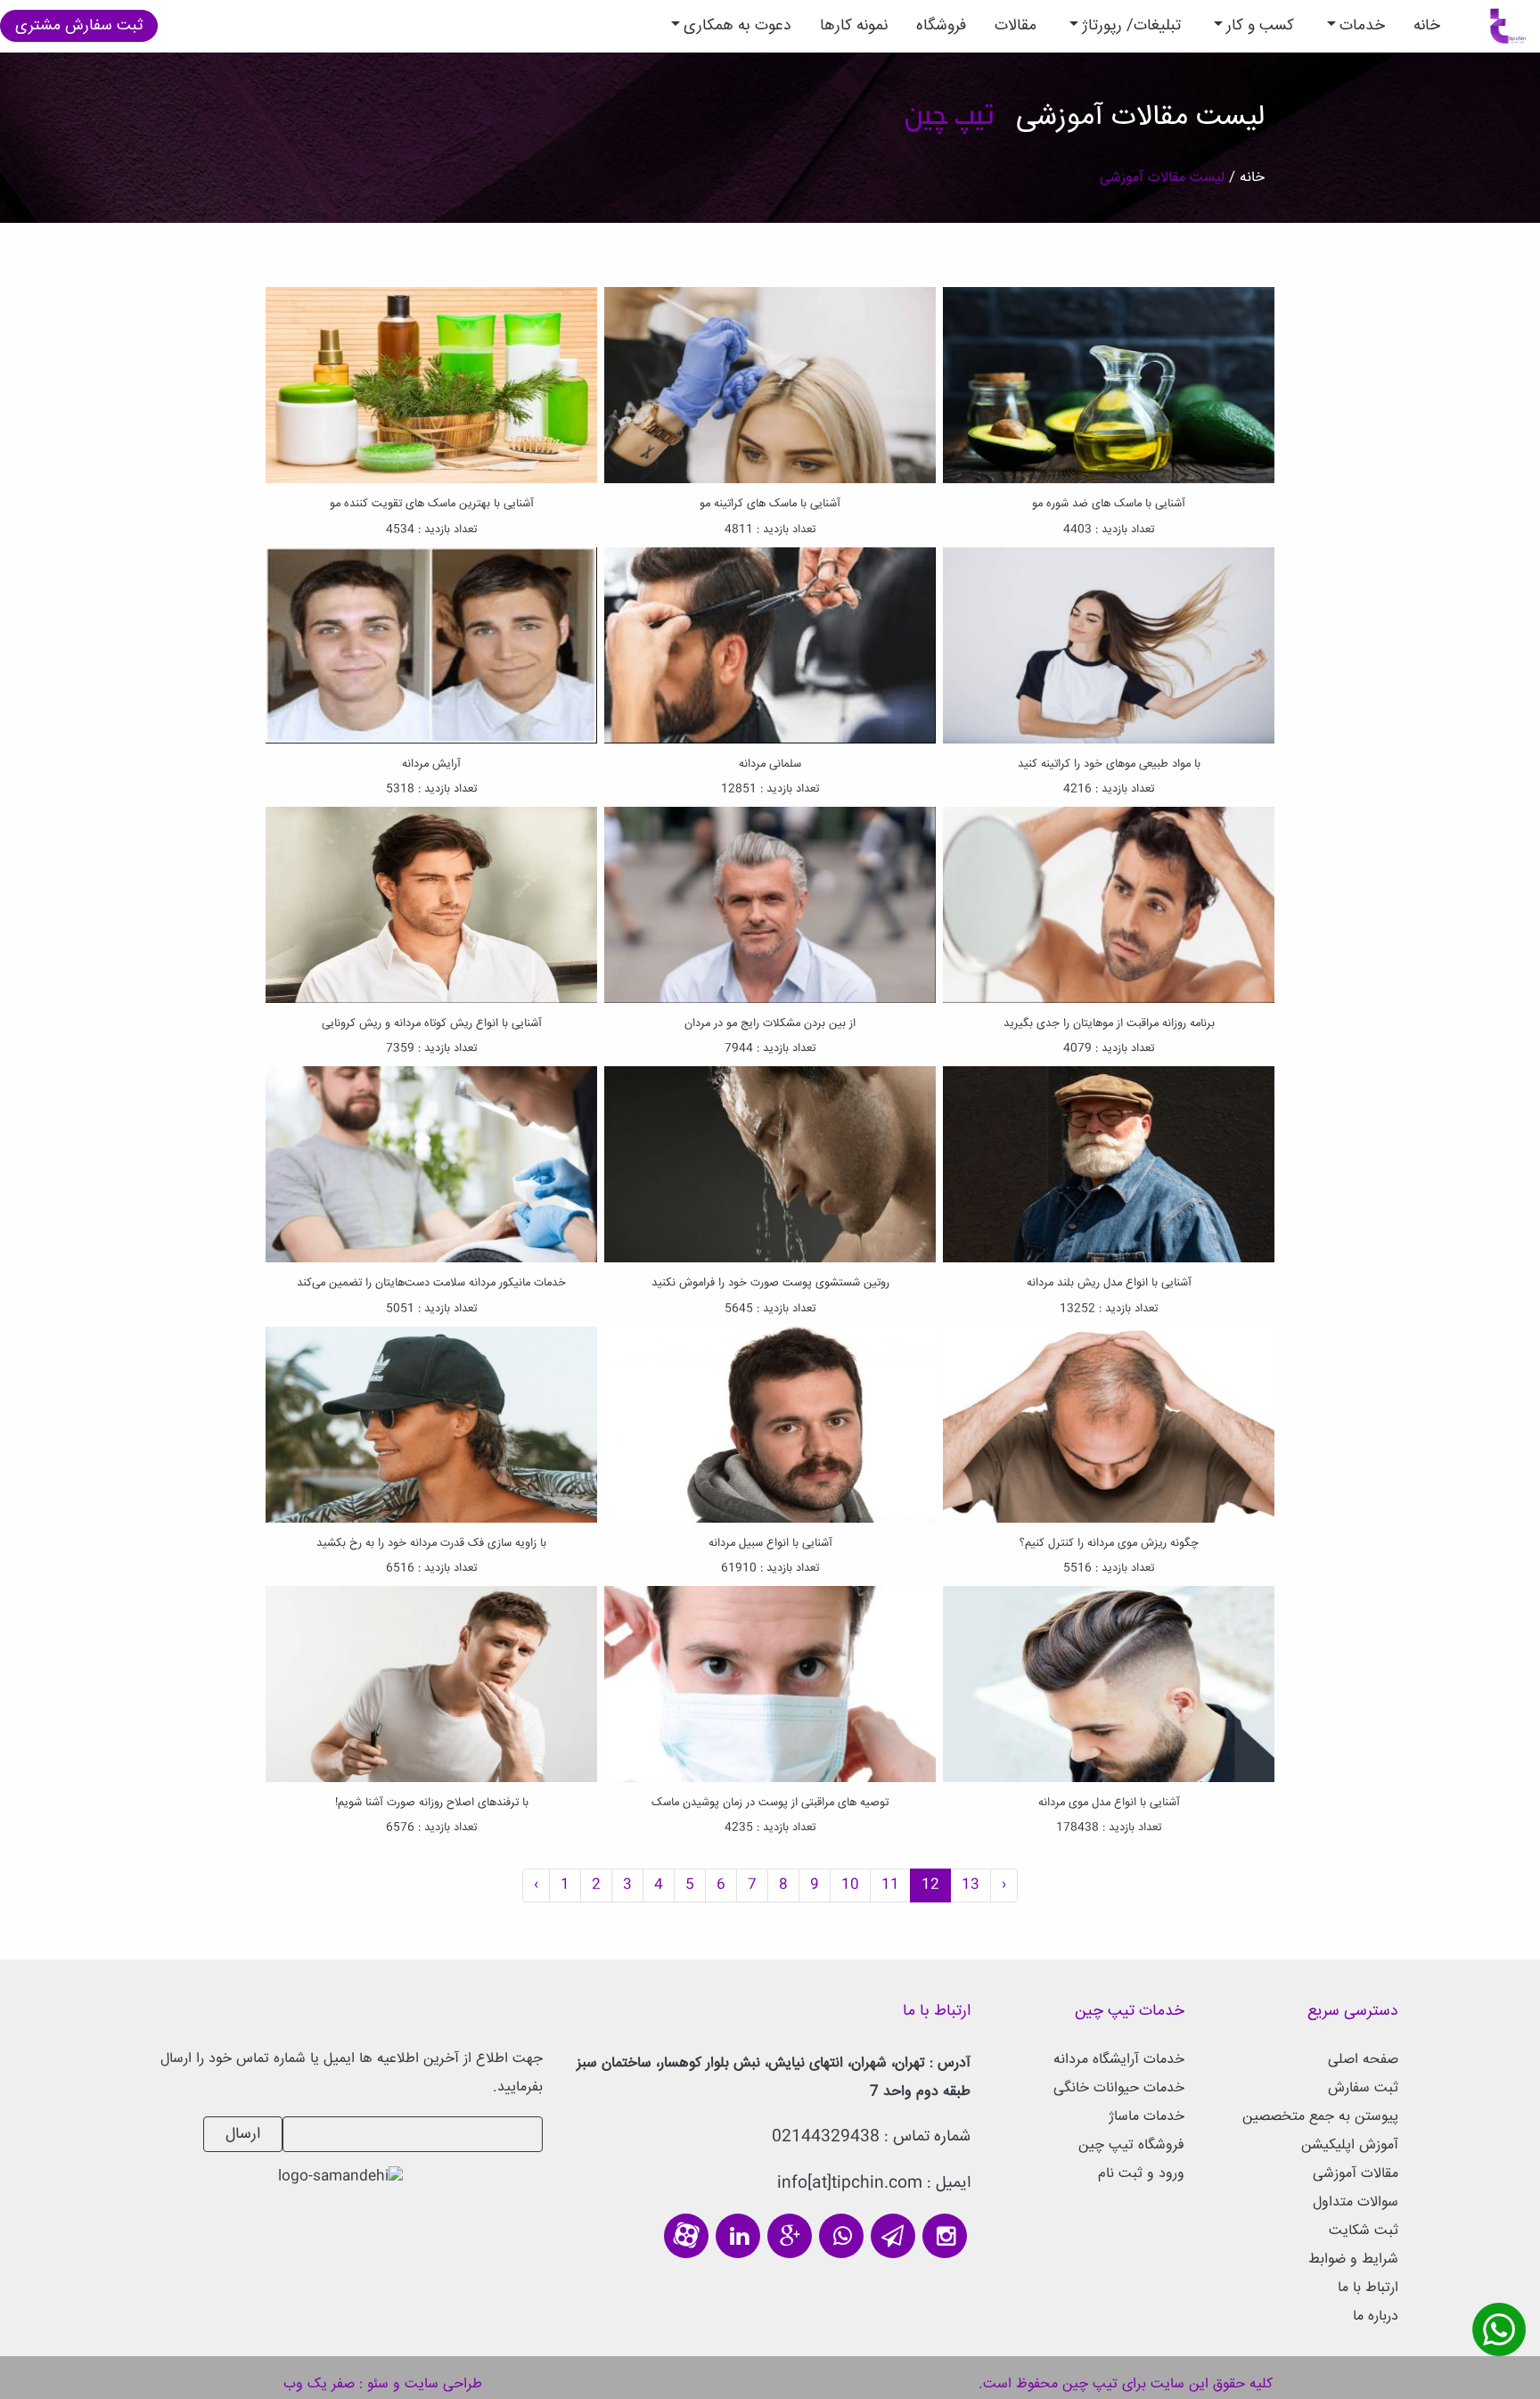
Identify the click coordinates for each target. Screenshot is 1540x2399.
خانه (1420, 25)
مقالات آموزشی (1356, 2174)
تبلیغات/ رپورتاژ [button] (1131, 26)
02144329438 (826, 2137)
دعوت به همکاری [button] (737, 26)
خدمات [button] (1362, 26)
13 (971, 1885)
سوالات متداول (1356, 2202)
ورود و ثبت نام (1141, 2174)
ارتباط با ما (1368, 2288)
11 (890, 1885)
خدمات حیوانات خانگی (1119, 2088)
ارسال (243, 2134)
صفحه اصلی (1363, 2060)
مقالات (1016, 26)
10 (850, 1885)
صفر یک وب (319, 2384)
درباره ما (1376, 2317)
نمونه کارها (854, 26)
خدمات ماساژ (1147, 2117)
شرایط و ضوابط (1353, 2259)
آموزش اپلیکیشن (1350, 2145)
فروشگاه (941, 26)
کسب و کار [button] (1260, 26)
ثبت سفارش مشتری (79, 26)
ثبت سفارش (1363, 2088)
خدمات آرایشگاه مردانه (1119, 2060)
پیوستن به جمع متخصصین (1320, 2117)
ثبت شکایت (1364, 2231)
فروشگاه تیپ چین (1131, 2145)
